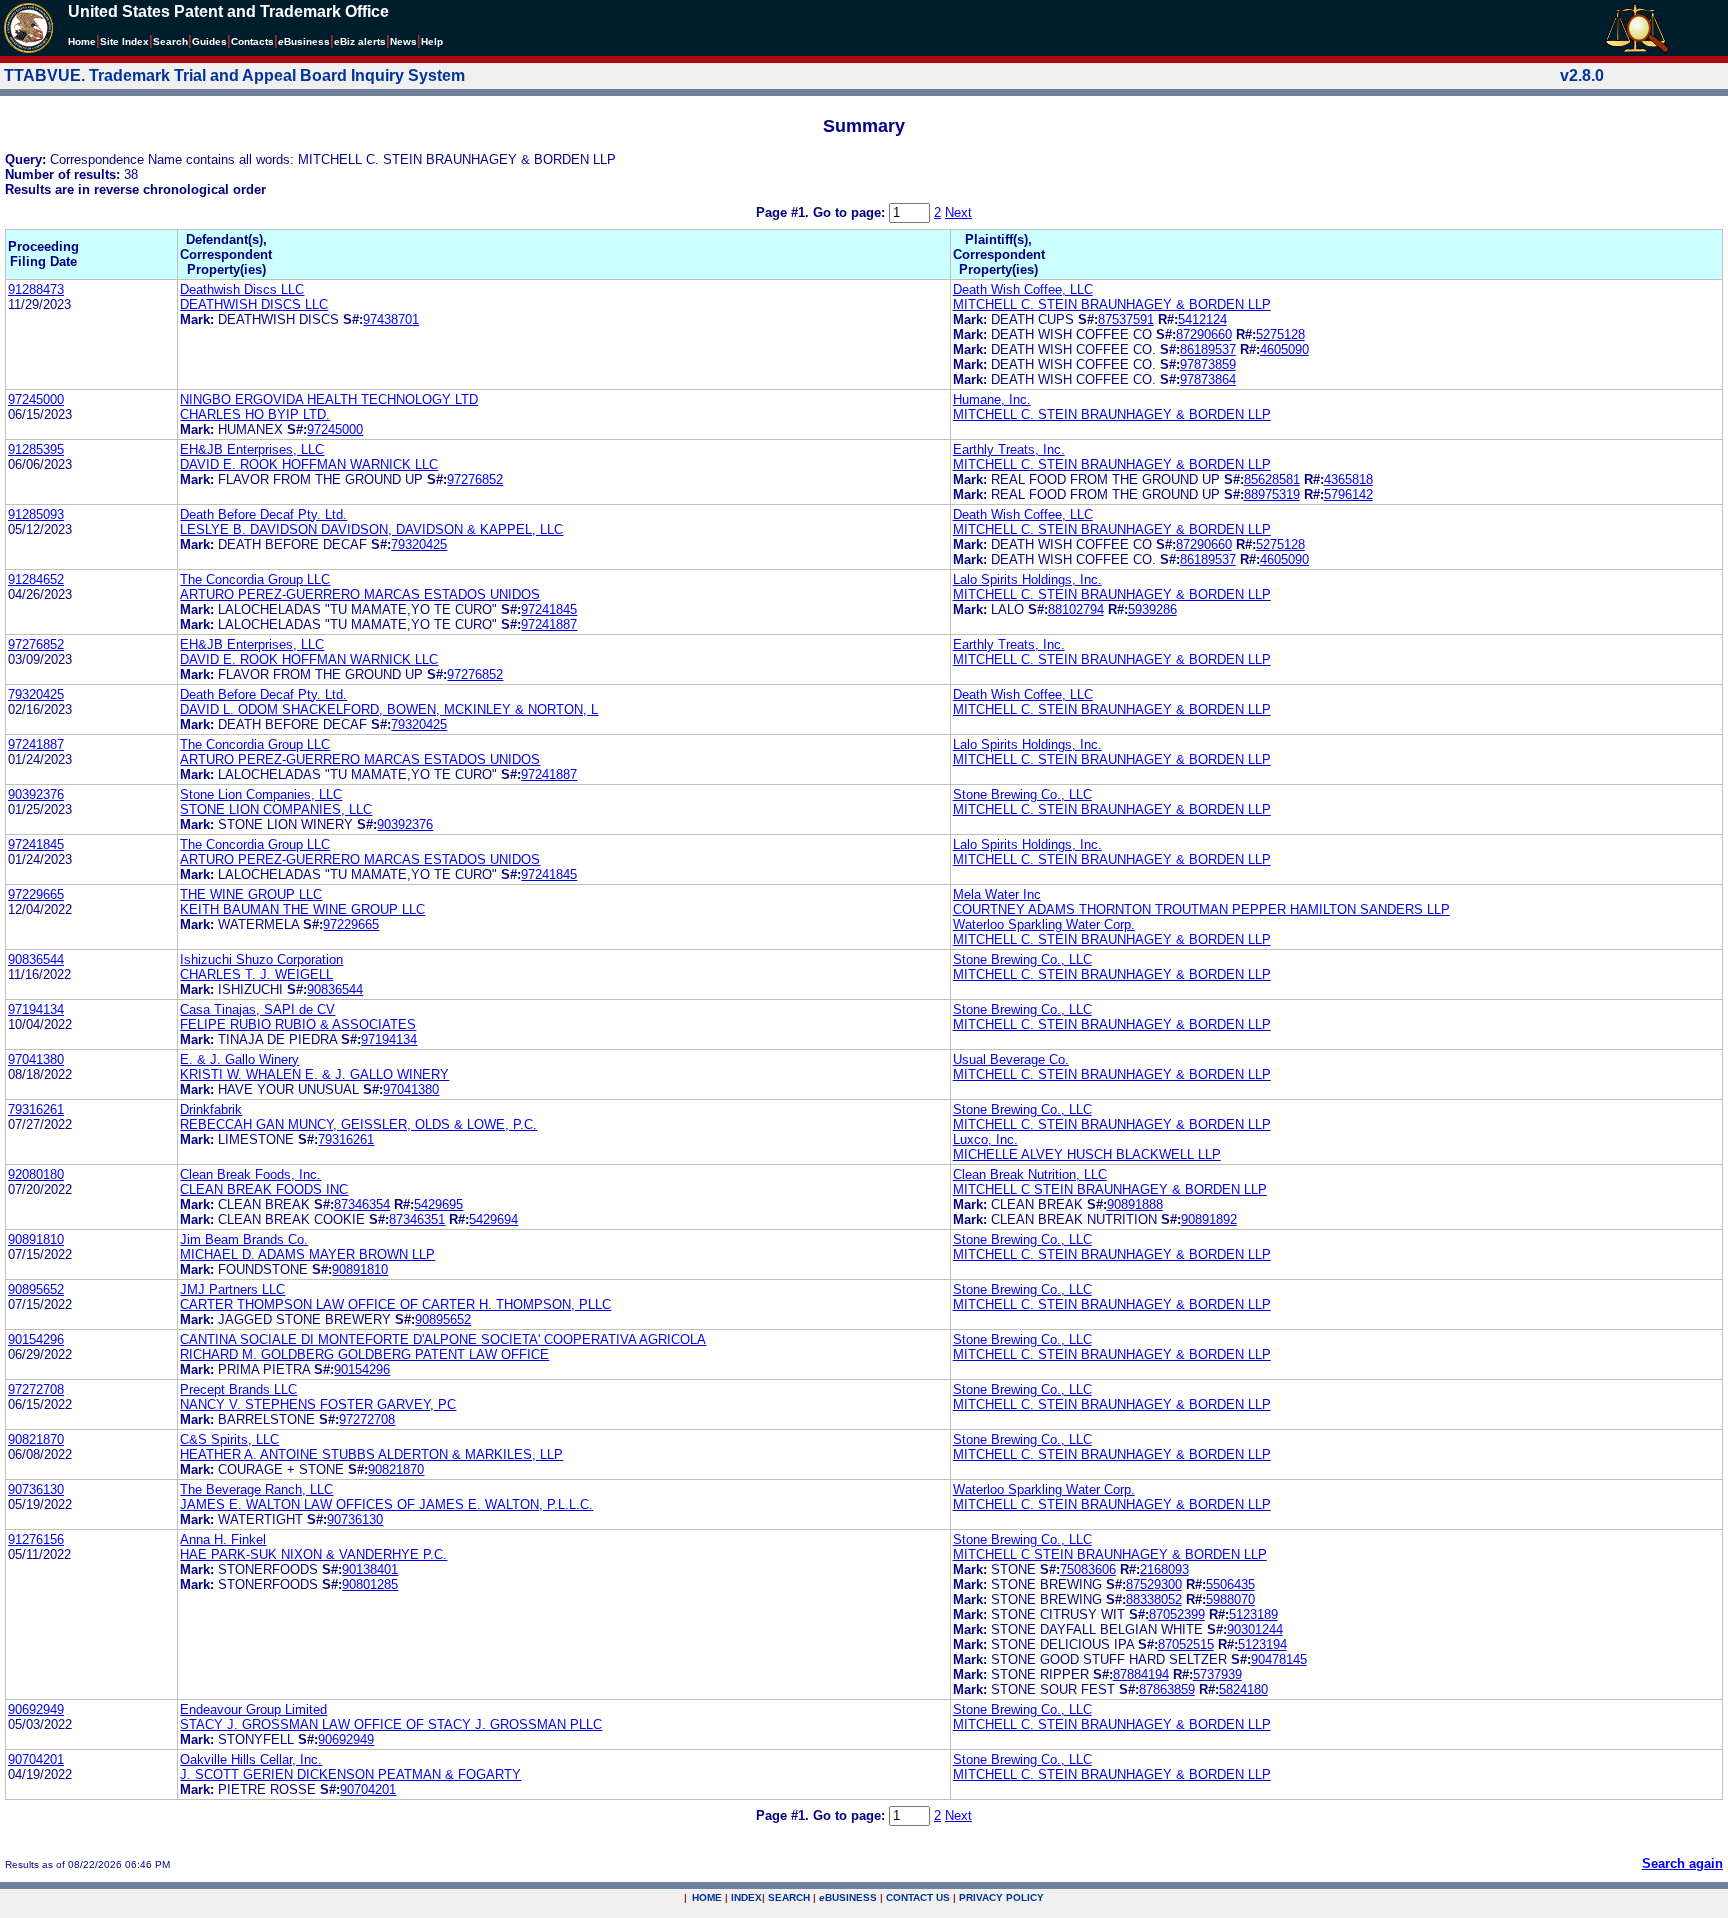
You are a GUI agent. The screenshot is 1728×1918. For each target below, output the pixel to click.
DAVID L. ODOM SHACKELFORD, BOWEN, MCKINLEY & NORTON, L (389, 709)
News (403, 41)
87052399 (1177, 1614)
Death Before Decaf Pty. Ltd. (263, 514)
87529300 (1154, 1584)
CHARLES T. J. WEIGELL (256, 974)
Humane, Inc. (992, 399)
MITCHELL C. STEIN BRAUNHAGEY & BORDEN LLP (1112, 304)
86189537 (1208, 349)
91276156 (36, 1539)
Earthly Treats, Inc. (1009, 449)
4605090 (1284, 349)
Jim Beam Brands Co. (244, 1239)
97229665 (36, 894)
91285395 (36, 449)
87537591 (1126, 319)
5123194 (1262, 1644)
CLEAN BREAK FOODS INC (264, 1189)
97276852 (475, 479)
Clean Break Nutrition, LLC (1030, 1174)
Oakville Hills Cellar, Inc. (251, 1759)
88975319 (1272, 494)
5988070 (1230, 1599)
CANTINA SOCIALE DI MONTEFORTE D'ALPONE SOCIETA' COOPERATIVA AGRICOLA (443, 1339)
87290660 (1204, 334)
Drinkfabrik (211, 1109)
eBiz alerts (360, 41)
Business (304, 41)
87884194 (1141, 1674)
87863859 (1167, 1689)
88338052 (1154, 1599)
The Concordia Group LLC (255, 579)
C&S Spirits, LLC (229, 1439)
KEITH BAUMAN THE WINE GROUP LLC (302, 909)
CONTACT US (918, 1897)
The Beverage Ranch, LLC (256, 1489)
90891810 (36, 1239)
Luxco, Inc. (985, 1139)
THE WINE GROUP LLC (251, 894)
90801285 (370, 1584)
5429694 (493, 1219)
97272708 (36, 1389)
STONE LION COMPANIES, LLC (276, 809)
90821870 (36, 1439)
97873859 (1208, 364)
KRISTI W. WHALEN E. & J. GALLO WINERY (314, 1074)
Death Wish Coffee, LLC (1023, 289)
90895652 (36, 1289)
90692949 (36, 1709)
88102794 (1076, 609)
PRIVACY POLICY (1001, 1897)
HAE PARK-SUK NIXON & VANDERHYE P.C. (313, 1554)
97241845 (549, 609)
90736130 (36, 1489)
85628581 (1272, 479)
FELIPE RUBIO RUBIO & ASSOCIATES (298, 1024)
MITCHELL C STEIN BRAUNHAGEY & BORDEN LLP (1110, 1189)
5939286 (1152, 609)
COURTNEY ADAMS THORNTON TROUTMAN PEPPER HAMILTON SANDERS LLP (1201, 909)
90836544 (36, 959)
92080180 (36, 1174)
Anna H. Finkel (223, 1539)
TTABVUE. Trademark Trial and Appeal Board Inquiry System (234, 75)
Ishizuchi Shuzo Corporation (261, 959)
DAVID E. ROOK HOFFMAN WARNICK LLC (309, 464)
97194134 (36, 1009)
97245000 (36, 399)
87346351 (417, 1219)
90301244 (1255, 1629)
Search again (1682, 1863)
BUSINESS (848, 1897)
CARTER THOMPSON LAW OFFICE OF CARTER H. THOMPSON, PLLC (395, 1304)
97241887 (549, 624)
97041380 (36, 1059)
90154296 (36, 1339)
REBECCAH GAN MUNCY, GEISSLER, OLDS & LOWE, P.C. (358, 1124)
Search (170, 41)
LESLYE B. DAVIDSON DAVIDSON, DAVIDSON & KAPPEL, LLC (371, 529)
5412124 (1202, 319)
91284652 (36, 579)
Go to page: (851, 212)
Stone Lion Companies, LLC (261, 794)
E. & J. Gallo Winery (239, 1059)
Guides (209, 41)
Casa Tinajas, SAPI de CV (257, 1009)
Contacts (252, 41)
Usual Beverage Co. (1011, 1059)
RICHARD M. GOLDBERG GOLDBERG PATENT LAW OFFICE (364, 1354)
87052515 (1186, 1644)
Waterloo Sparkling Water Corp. (1044, 924)
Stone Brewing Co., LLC (1022, 794)
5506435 (1230, 1584)
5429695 (438, 1204)
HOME (707, 1897)
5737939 (1217, 1674)
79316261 (36, 1109)
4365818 (1348, 479)
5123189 (1253, 1614)
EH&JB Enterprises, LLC (252, 449)
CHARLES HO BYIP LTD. (255, 414)
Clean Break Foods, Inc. (250, 1174)
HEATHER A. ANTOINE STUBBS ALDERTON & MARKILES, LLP (371, 1454)
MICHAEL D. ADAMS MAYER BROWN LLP (307, 1254)
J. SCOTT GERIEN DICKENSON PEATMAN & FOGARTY (350, 1774)
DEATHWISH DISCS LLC (254, 304)
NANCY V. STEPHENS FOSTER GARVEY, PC (318, 1404)
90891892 (1209, 1219)
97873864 (1208, 379)
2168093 (1164, 1569)
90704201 (36, 1759)
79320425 (419, 544)
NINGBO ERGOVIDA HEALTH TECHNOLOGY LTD (329, 399)
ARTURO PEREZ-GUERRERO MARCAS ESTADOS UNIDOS (360, 594)
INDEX (746, 1897)
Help (432, 41)
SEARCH (789, 1897)
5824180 (1243, 1689)
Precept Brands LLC (238, 1389)
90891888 (1135, 1204)
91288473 (36, 289)
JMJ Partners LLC (232, 1289)
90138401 (370, 1569)
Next (958, 212)
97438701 (391, 319)
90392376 (36, 794)
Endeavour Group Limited (253, 1709)
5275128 (1280, 334)
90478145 (1279, 1659)
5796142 (1348, 494)
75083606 (1088, 1569)
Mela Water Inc (997, 894)
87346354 (362, 1204)
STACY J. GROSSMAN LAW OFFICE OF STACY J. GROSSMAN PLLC (391, 1724)
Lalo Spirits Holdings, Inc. (1027, 579)
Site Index (124, 41)
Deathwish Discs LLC (242, 289)
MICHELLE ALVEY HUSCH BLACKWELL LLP (1087, 1154)
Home (82, 41)
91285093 (36, 514)
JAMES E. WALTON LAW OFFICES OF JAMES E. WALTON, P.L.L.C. (386, 1504)
